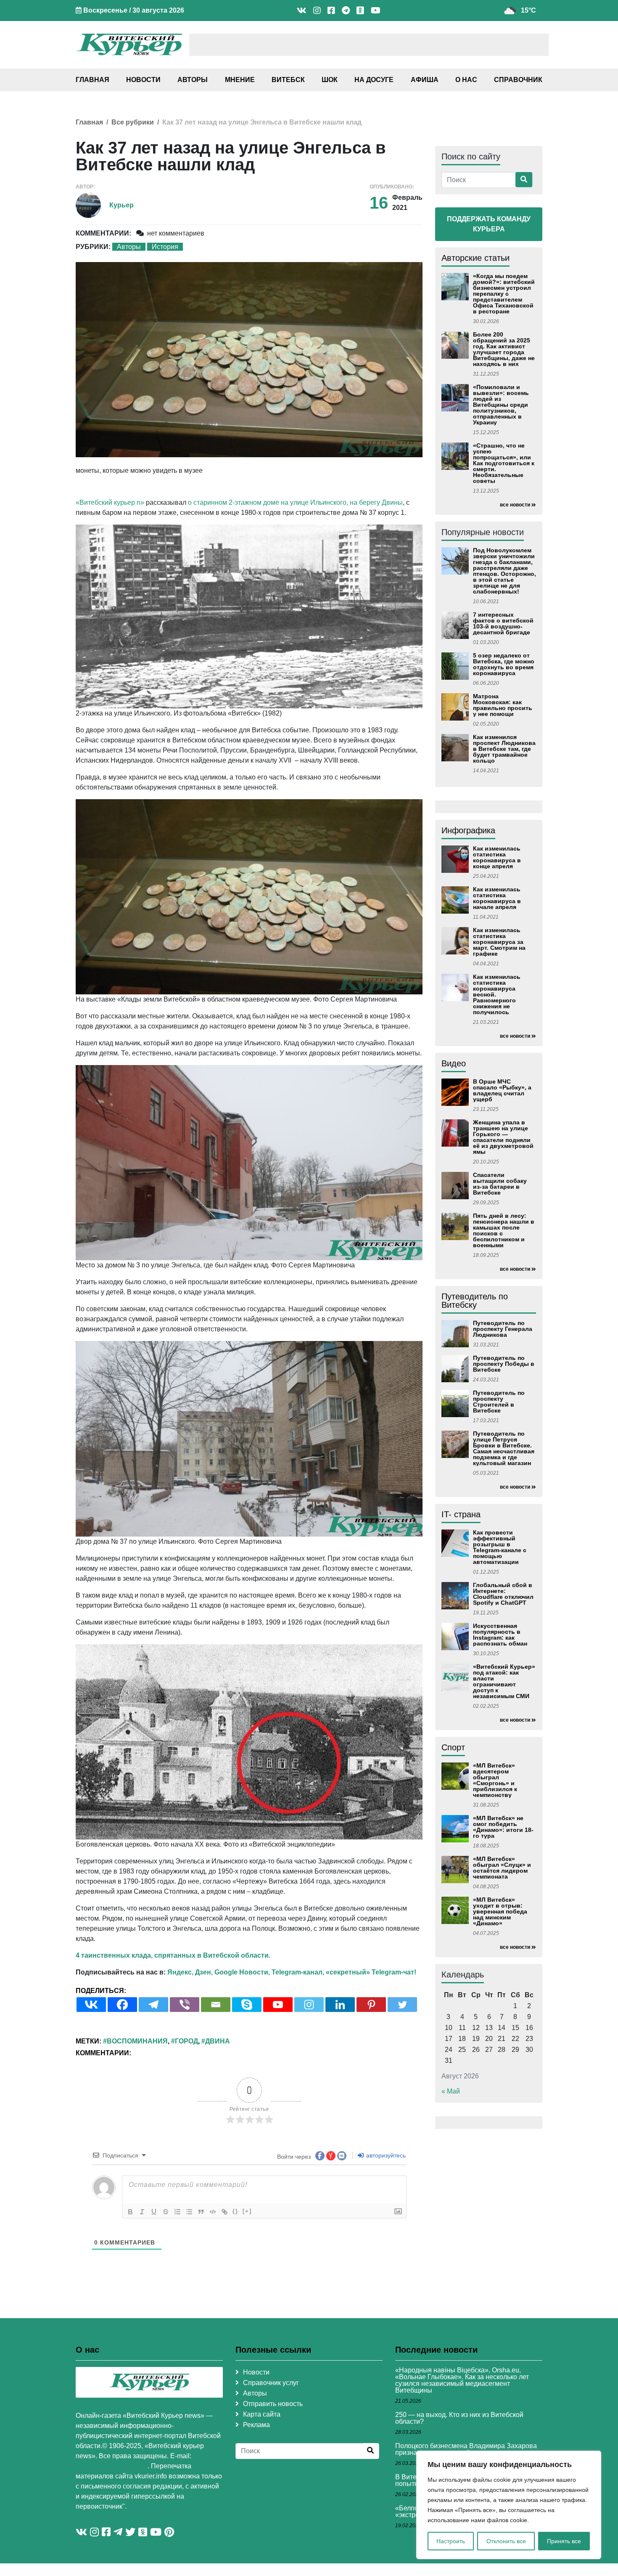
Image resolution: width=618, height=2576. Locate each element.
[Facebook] (122, 2005)
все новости (515, 505)
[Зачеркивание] (166, 2212)
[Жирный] (130, 2212)
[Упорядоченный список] (177, 2212)
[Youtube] (278, 2005)
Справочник (518, 80)
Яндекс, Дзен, (190, 1972)
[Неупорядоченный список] (189, 2212)
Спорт (453, 1747)
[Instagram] (309, 2005)
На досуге (374, 80)
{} (235, 2211)
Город (186, 2041)
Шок (330, 80)
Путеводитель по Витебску (475, 1301)
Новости (143, 80)
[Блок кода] (213, 2212)
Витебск (288, 80)
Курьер (121, 205)
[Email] (216, 2005)
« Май (451, 2091)
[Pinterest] (371, 2005)
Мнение (240, 80)
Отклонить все (506, 2541)
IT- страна (461, 1514)
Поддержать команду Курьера (489, 224)
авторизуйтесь (385, 2155)
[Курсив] (142, 2212)
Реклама (256, 2425)
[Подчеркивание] (154, 2212)
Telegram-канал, (298, 1972)
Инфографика (468, 830)
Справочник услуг (271, 2383)
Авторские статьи (475, 258)
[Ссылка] (224, 2212)
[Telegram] (153, 2005)
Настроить (451, 2541)
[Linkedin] (340, 2005)
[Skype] (247, 2005)
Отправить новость (273, 2404)
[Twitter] (402, 2005)
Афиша (425, 80)
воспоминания (137, 2041)
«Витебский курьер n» (110, 502)
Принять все (564, 2541)
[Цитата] (201, 2212)
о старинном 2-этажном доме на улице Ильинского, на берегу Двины (295, 502)
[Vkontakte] (91, 2005)
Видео (454, 1063)
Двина (218, 2041)
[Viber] (185, 2005)
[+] (247, 2211)
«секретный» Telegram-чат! (371, 1972)
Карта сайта (262, 2414)
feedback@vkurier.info (112, 2466)
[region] (509, 2505)
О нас (466, 80)
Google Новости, (242, 1972)
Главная (92, 80)
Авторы (193, 80)
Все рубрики (133, 122)
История (165, 247)
